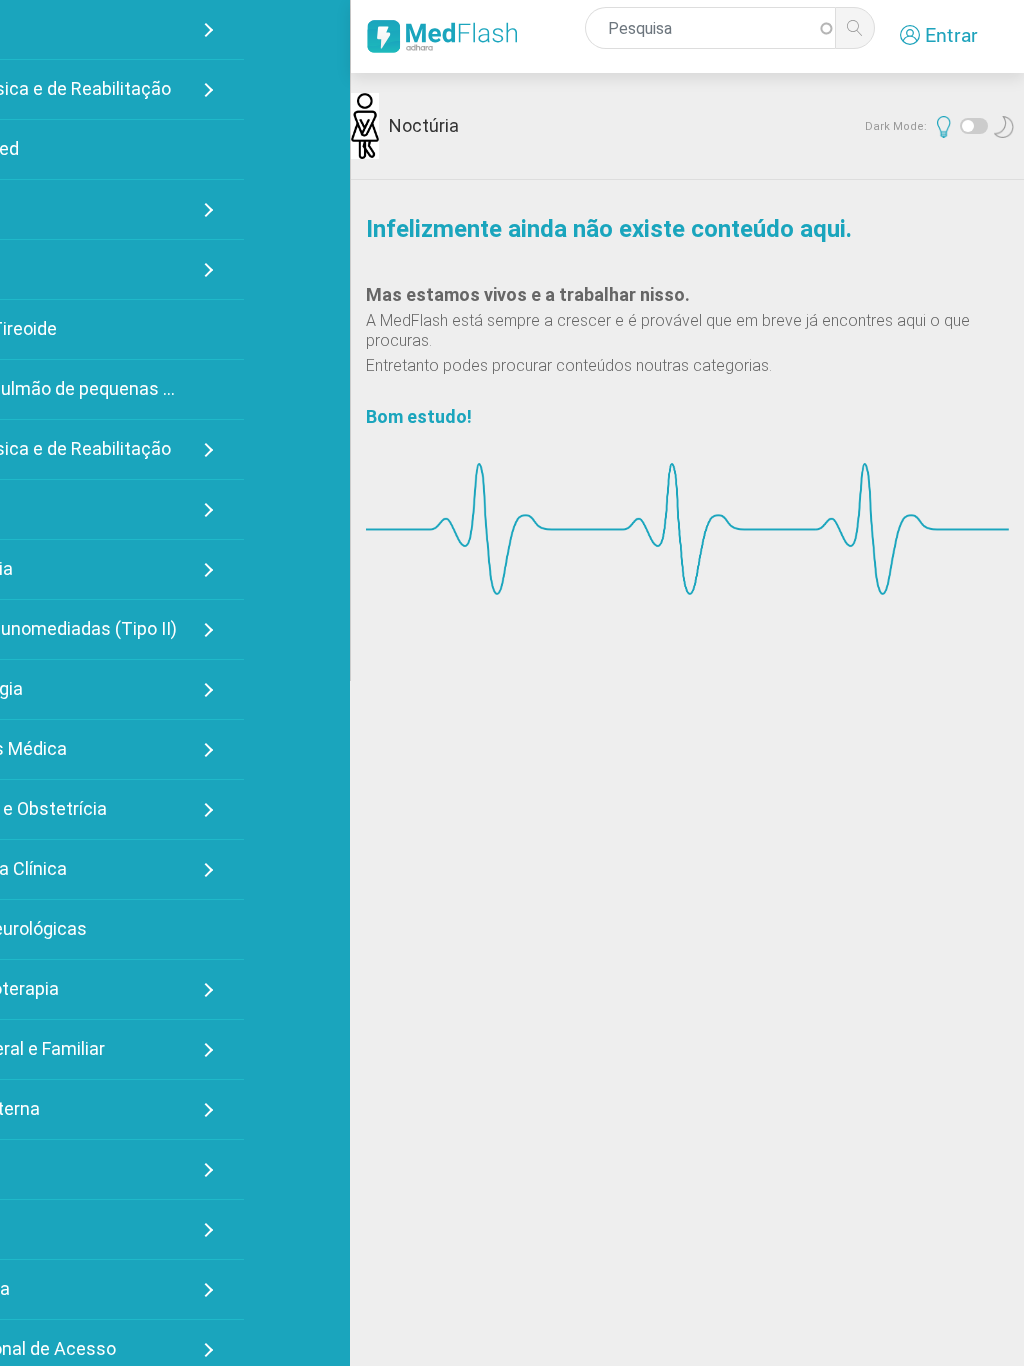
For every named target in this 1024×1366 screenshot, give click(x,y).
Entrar (951, 34)
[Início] (446, 36)
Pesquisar (855, 28)
